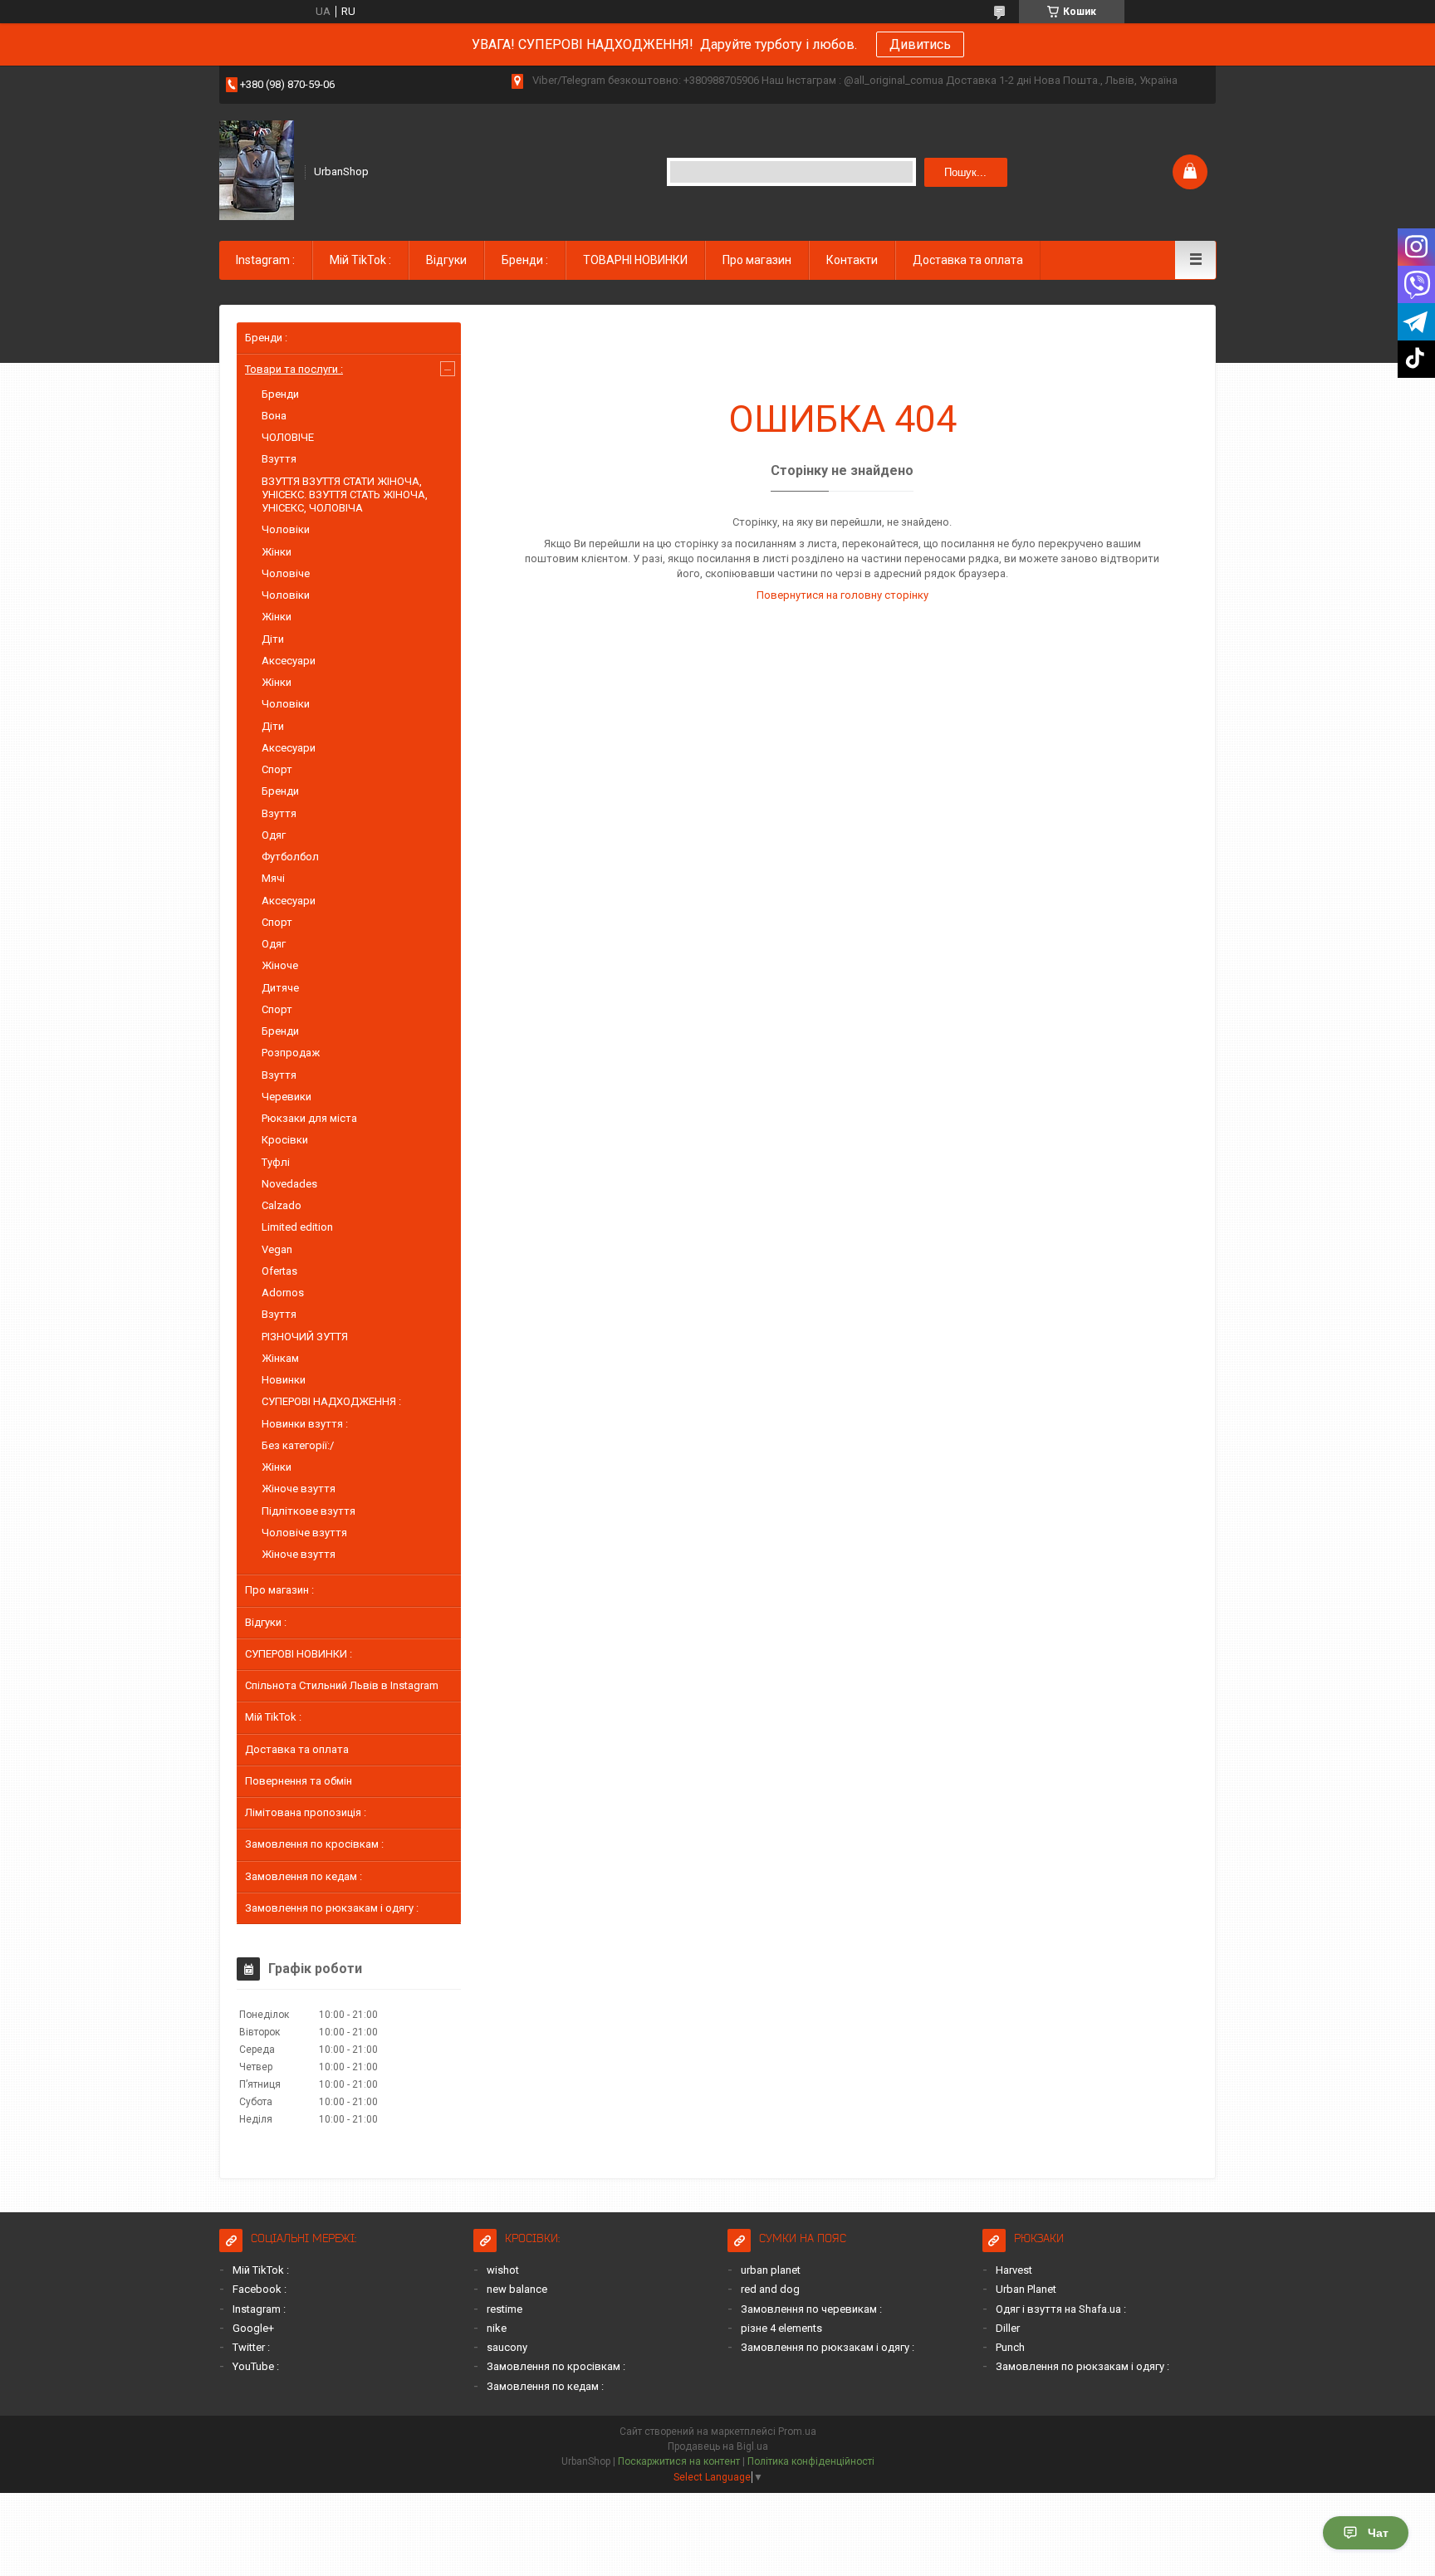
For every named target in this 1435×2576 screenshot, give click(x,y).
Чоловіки (286, 529)
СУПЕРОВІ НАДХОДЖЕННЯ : (331, 1401)
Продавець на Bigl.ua (718, 2446)
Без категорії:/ (298, 1445)
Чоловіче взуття (304, 1533)
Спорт (277, 769)
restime (504, 2309)
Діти (273, 639)
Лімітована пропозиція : (306, 1812)
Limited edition (297, 1227)
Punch (1010, 2347)
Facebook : (260, 2289)
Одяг (274, 835)
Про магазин (757, 260)
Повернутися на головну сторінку (842, 595)
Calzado (282, 1205)
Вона (274, 416)
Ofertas (279, 1271)
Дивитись (920, 44)
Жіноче (280, 965)
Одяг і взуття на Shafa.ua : (1061, 2309)
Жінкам (280, 1358)
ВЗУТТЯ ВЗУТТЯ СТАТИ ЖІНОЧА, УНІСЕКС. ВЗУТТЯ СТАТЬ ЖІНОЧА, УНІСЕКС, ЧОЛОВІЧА (345, 495)
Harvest (1014, 2270)
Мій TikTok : (360, 260)
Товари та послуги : (294, 369)
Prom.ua (797, 2432)
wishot (503, 2270)
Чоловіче (286, 573)
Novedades (289, 1184)
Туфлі (276, 1162)
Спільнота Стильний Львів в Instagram (342, 1685)
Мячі (273, 878)
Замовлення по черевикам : (811, 2309)
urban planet (771, 2270)
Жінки (277, 552)
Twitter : (251, 2347)
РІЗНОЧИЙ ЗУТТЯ (305, 1337)
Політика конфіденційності (811, 2461)
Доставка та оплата (968, 260)
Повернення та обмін (299, 1781)
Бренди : (525, 260)
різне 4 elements (781, 2328)
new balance (517, 2289)
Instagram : (265, 260)
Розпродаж (291, 1053)
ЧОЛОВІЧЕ (288, 437)
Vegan (277, 1249)
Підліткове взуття (309, 1511)
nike (497, 2328)
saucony (507, 2347)
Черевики (287, 1097)
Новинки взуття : (305, 1424)
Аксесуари (289, 661)
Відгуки (446, 260)
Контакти (852, 260)
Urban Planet (1026, 2289)
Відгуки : (266, 1622)
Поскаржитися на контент (679, 2461)
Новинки (284, 1380)
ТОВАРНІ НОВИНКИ (635, 260)
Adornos (283, 1293)
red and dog (770, 2289)
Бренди (280, 394)
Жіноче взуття (299, 1489)
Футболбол (290, 857)
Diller (1008, 2328)
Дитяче (280, 988)
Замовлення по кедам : (304, 1876)
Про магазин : (279, 1590)
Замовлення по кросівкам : (314, 1844)
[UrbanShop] (257, 170)
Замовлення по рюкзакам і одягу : (332, 1908)
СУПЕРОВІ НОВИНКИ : (299, 1654)
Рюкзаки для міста (309, 1118)
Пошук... (965, 172)
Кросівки (285, 1140)
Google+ (253, 2328)
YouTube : (256, 2366)
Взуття (279, 459)
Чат (1378, 2533)
